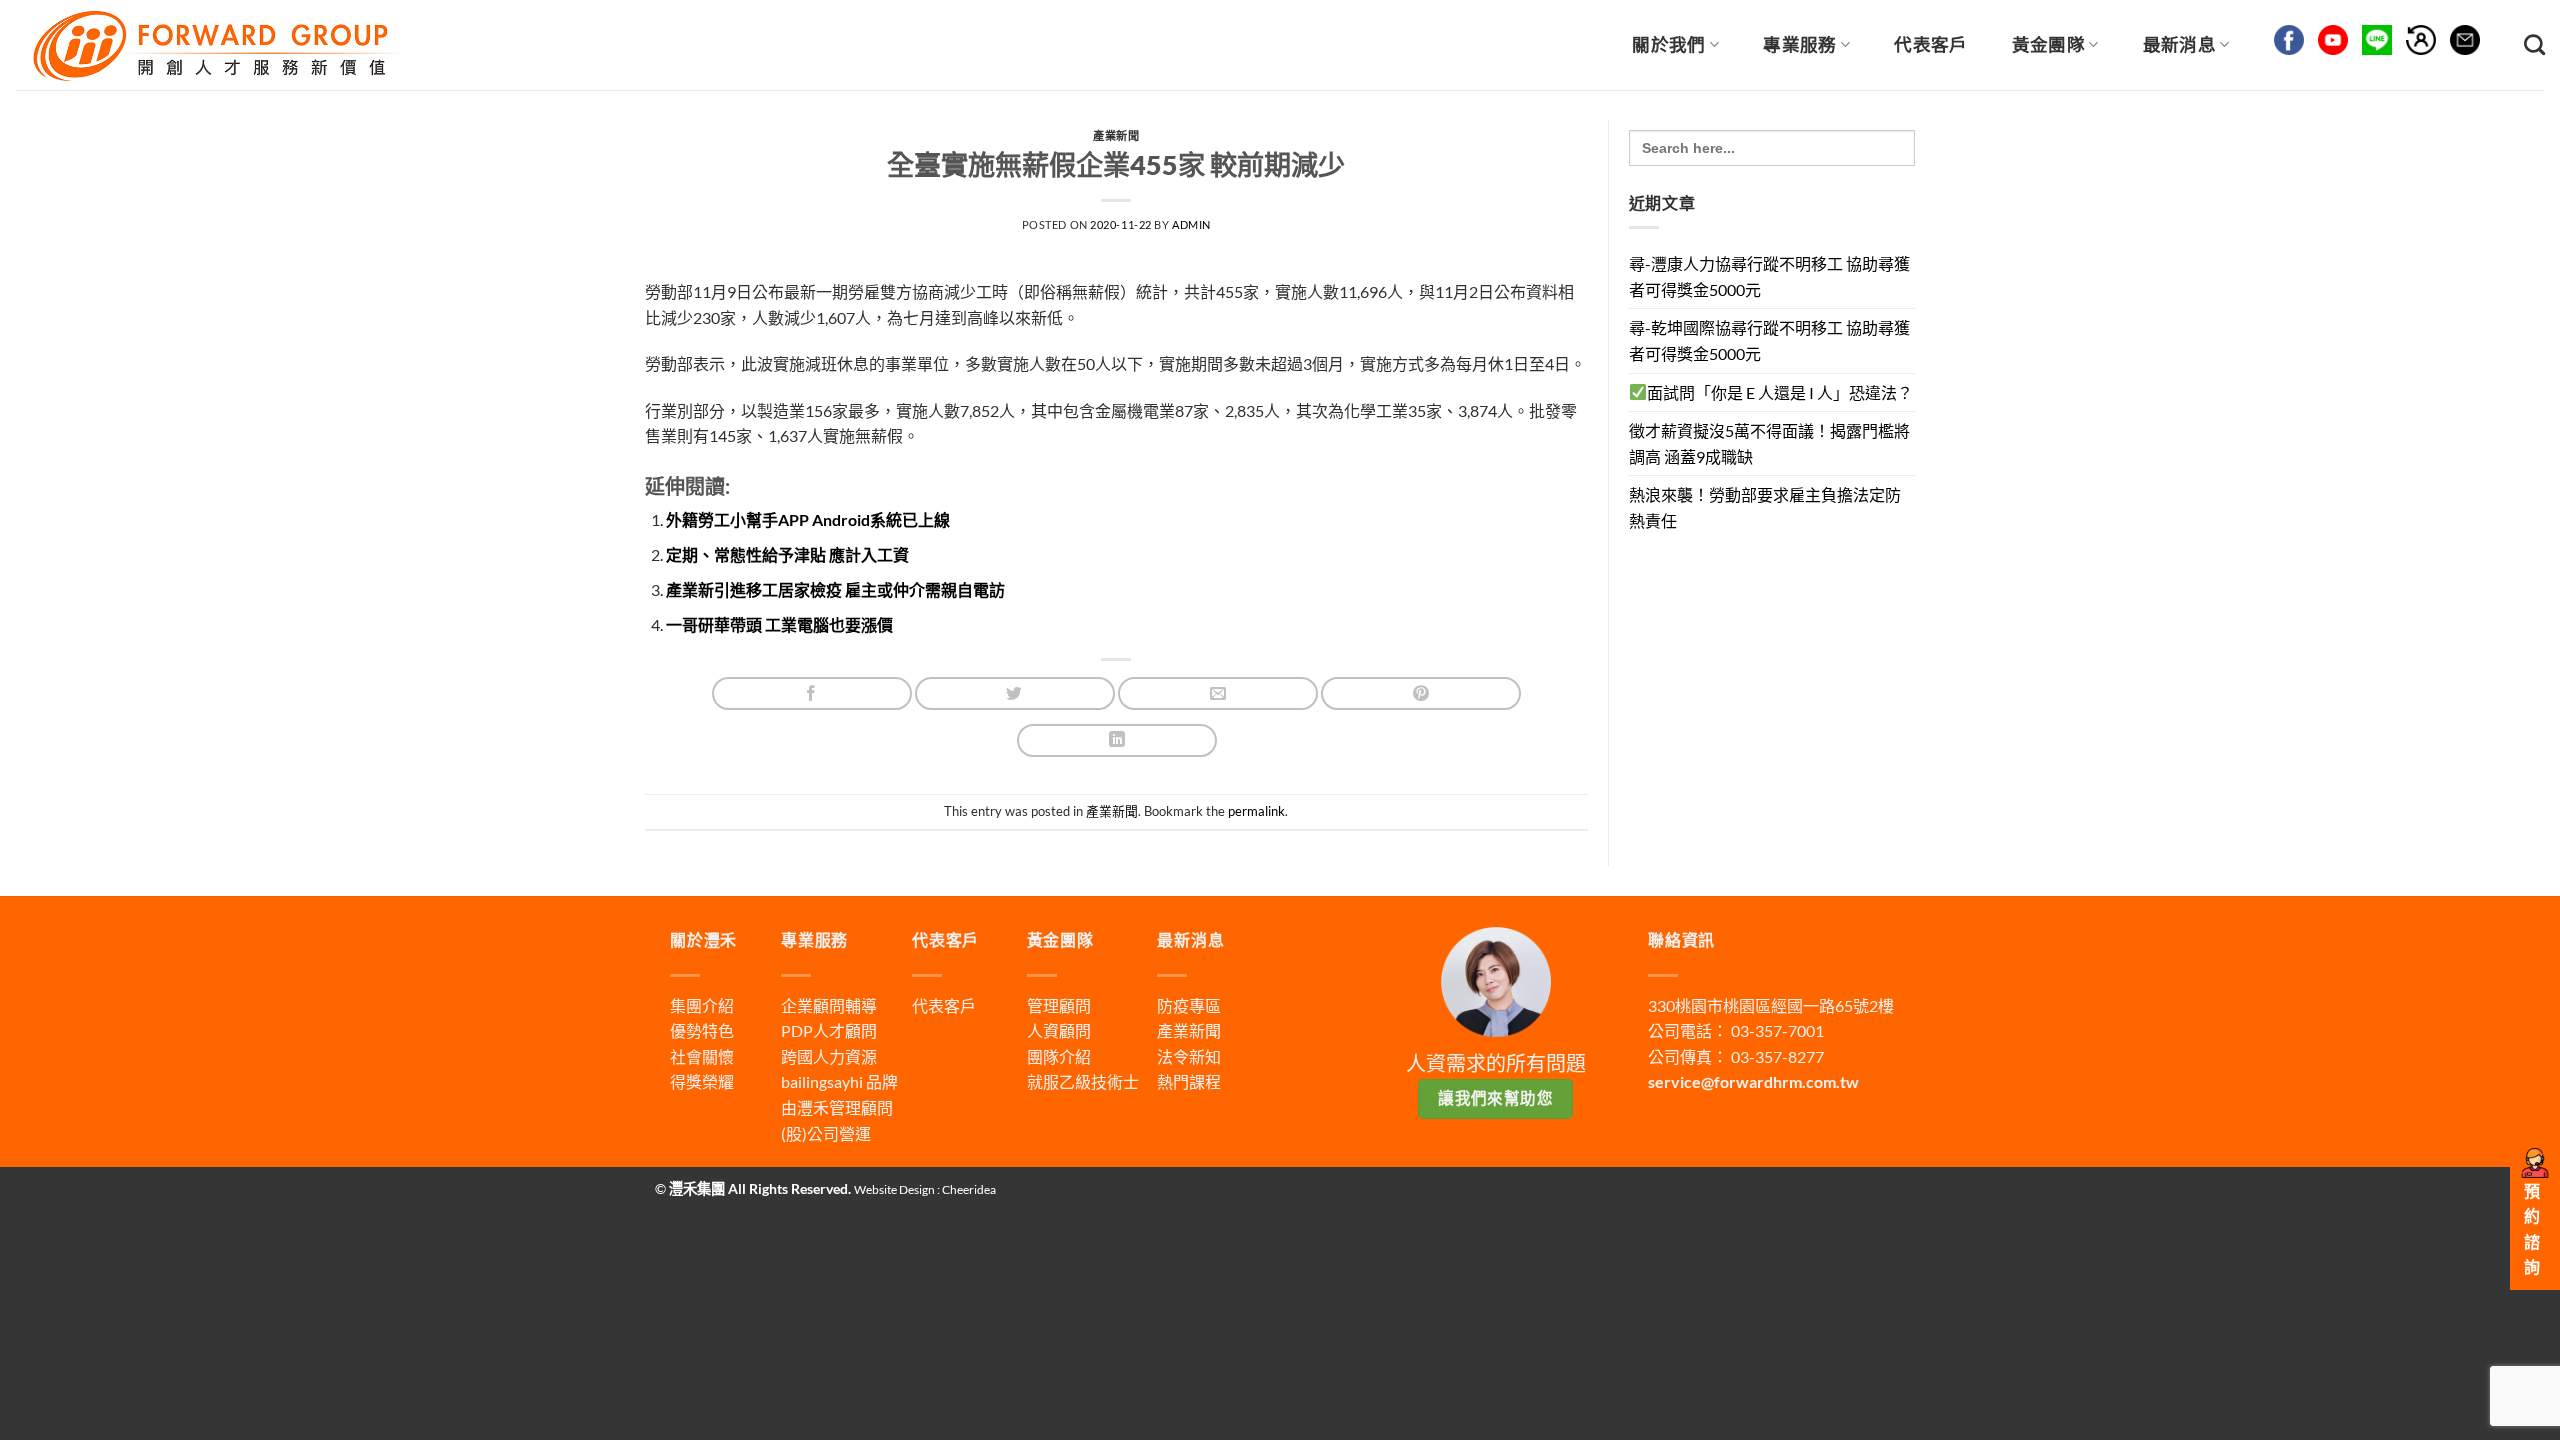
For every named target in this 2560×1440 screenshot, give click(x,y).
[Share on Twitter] (1015, 693)
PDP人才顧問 (829, 1030)
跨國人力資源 (829, 1056)
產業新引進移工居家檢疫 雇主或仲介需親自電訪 (835, 589)
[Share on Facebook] (812, 693)
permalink (1256, 811)
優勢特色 (702, 1030)
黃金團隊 (2048, 44)
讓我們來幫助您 (1495, 1098)
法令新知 (1189, 1056)
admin (1191, 224)
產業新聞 (1116, 135)
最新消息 (2179, 44)
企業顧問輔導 (829, 1005)
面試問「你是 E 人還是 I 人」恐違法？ (1780, 392)
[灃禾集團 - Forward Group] (216, 44)
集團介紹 (702, 1005)
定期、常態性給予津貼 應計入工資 (787, 554)
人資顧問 (1059, 1030)
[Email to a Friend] (1218, 693)
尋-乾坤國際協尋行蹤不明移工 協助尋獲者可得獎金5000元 (1769, 340)
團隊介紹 (1059, 1056)
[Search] (2534, 44)
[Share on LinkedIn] (1117, 740)
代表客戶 (1930, 44)
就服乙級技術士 (1083, 1081)
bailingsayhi (822, 1081)
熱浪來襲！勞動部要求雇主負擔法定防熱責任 (1765, 507)
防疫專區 (1189, 1005)
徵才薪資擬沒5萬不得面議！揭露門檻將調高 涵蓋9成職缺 (1769, 443)
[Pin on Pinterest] (1421, 693)
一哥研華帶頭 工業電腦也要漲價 (779, 624)
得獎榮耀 (702, 1081)
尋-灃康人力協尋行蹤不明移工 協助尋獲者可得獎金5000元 (1769, 276)
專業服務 (1799, 44)
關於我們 (1668, 44)
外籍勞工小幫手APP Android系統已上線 (808, 519)
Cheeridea (969, 1189)
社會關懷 (702, 1056)
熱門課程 (1189, 1081)
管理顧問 (1059, 1005)
